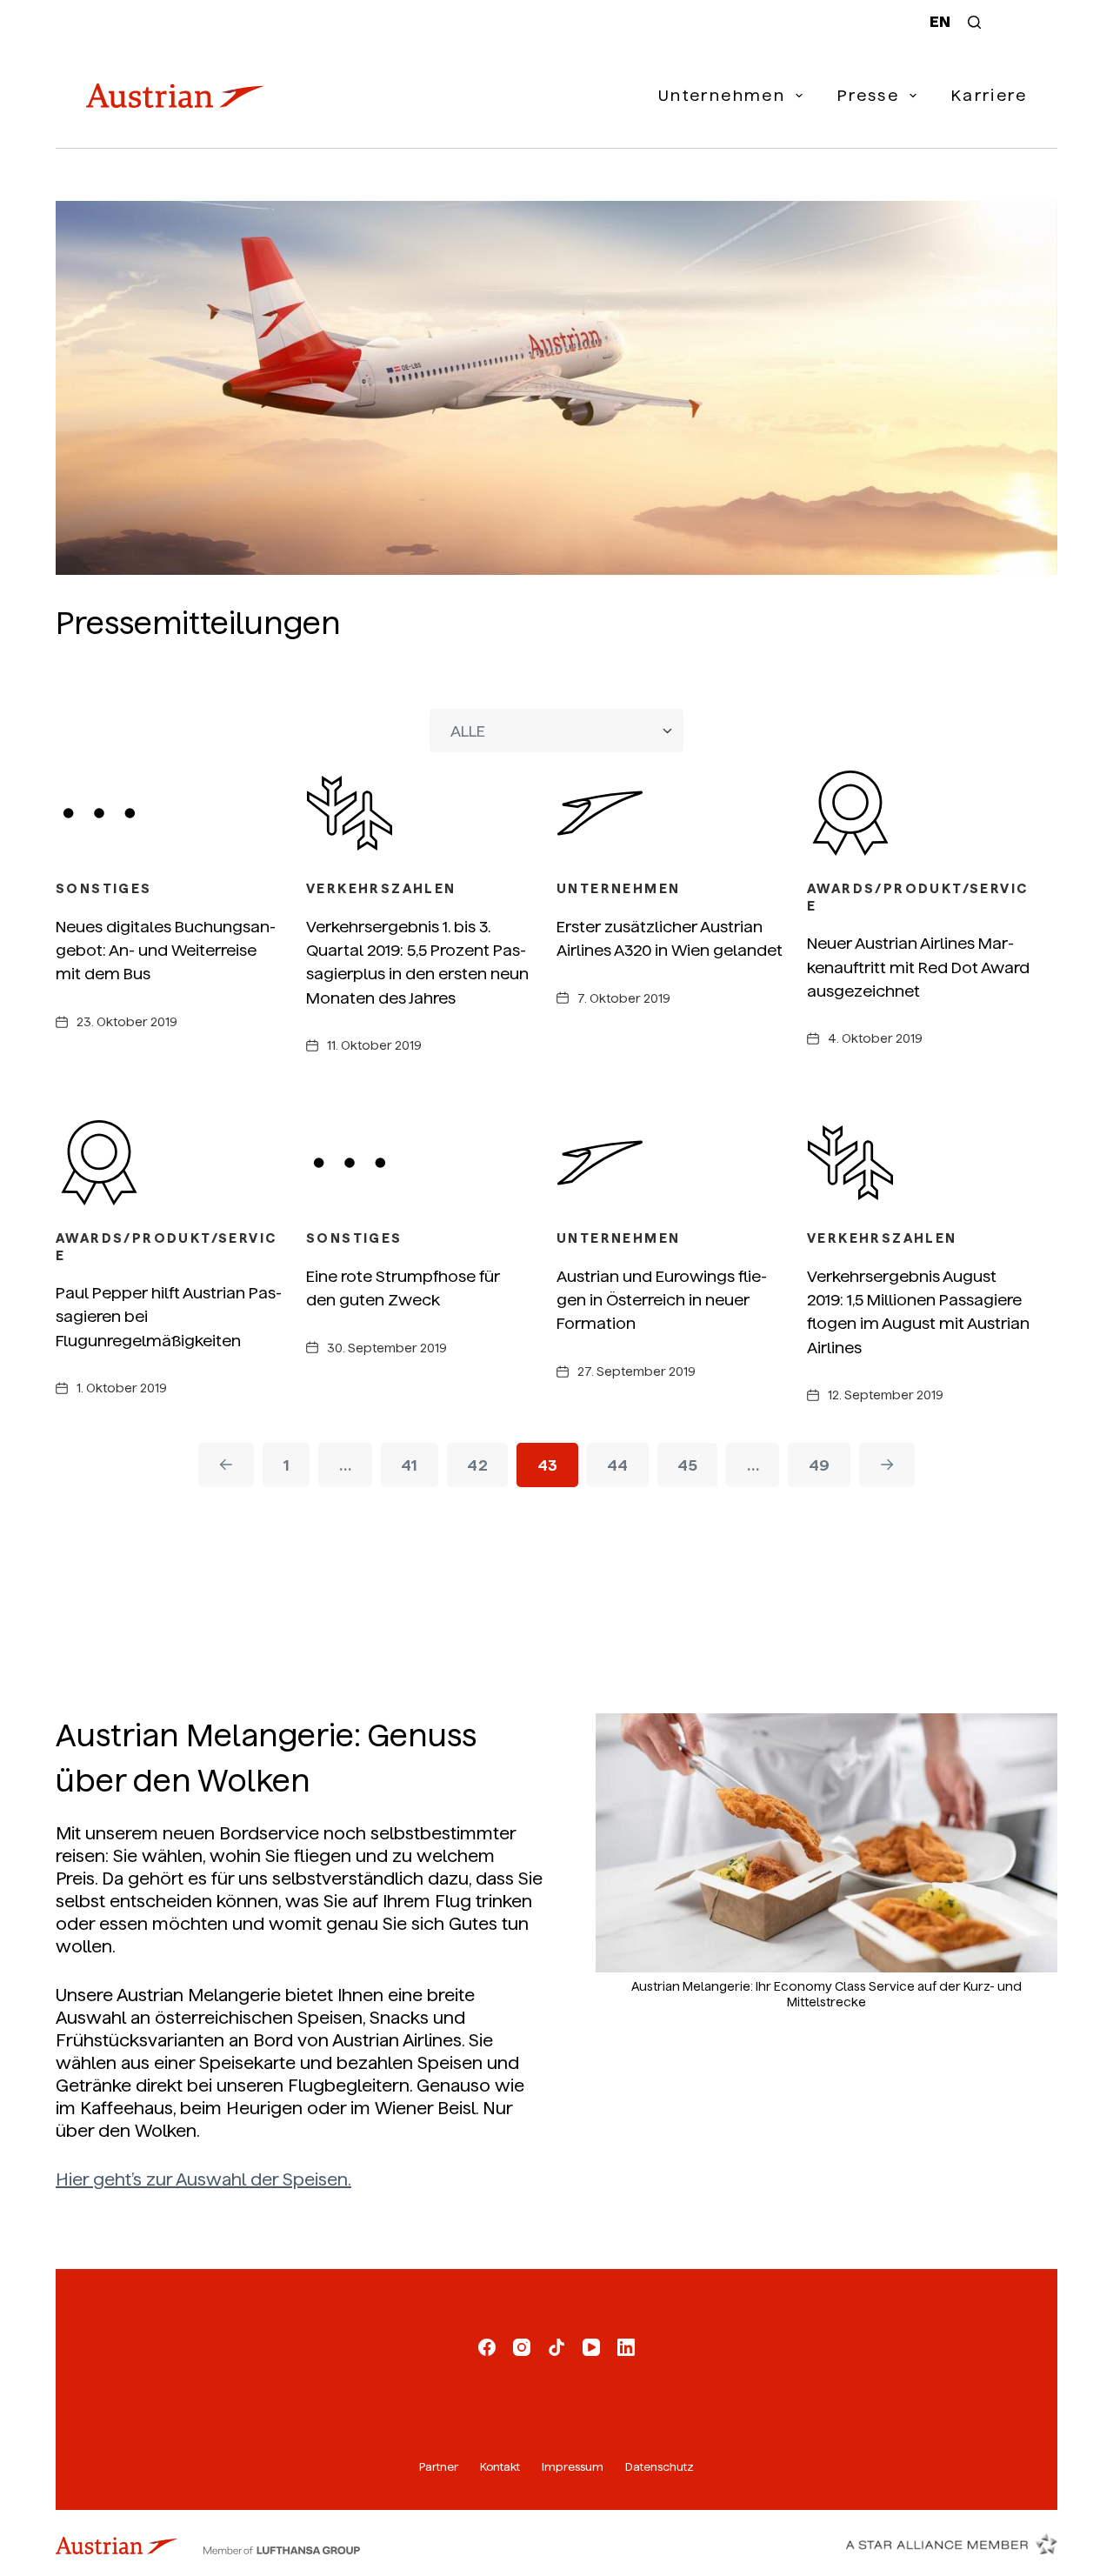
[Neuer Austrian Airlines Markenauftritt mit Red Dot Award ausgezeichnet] (932, 813)
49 (820, 1465)
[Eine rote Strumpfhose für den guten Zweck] (431, 1163)
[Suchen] (974, 22)
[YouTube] (591, 2347)
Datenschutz (660, 2467)
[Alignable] (556, 2347)
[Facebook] (487, 2347)
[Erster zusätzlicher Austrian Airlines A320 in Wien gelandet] (682, 813)
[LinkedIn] (626, 2347)
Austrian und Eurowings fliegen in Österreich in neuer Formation (662, 1300)
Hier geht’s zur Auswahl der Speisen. (203, 2179)
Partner (439, 2467)
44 (618, 1465)
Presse (868, 95)
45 (687, 1465)
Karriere (989, 95)
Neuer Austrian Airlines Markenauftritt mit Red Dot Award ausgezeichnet (918, 967)
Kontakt (500, 2467)
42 (477, 1465)
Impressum (573, 2467)
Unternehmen (722, 95)
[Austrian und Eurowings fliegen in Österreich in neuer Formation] (682, 1163)
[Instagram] (522, 2347)
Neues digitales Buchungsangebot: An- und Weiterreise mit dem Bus (166, 951)
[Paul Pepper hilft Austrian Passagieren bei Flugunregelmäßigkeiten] (181, 1163)
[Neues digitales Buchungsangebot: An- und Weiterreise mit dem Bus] (181, 813)
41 (410, 1465)
